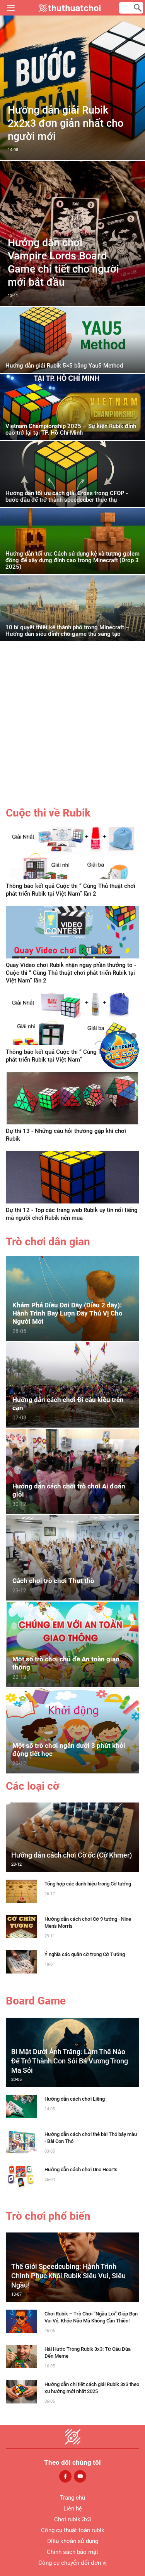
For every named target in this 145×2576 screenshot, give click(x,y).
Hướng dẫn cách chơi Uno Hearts (81, 2169)
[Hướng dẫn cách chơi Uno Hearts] (21, 2176)
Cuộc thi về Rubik (48, 813)
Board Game (36, 2001)
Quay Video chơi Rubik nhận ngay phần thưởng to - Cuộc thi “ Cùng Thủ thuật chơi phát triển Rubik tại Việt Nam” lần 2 (71, 973)
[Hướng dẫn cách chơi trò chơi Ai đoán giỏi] (72, 1471)
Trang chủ (72, 2498)
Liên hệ (73, 2509)
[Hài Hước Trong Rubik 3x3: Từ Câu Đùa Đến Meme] (21, 2356)
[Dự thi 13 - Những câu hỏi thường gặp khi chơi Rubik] (72, 1098)
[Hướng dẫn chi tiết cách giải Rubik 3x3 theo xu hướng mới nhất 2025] (21, 2391)
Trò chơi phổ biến (48, 2216)
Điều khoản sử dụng (73, 2541)
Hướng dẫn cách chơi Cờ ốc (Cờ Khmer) (72, 1855)
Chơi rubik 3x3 (72, 2519)
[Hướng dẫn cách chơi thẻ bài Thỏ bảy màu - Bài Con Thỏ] (21, 2141)
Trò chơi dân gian (48, 1242)
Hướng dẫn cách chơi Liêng (75, 2099)
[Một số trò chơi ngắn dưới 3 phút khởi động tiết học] (72, 1730)
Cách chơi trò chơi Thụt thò (53, 1581)
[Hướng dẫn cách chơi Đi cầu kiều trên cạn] (72, 1384)
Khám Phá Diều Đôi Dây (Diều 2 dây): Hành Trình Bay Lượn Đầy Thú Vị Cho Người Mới (67, 1313)
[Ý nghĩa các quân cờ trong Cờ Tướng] (21, 1961)
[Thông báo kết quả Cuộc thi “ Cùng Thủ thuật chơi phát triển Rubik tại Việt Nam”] (72, 1019)
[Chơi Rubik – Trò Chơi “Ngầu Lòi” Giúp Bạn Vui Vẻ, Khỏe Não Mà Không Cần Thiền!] (21, 2321)
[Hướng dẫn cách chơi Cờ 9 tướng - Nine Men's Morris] (21, 1926)
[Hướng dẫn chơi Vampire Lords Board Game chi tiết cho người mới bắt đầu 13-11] (72, 304)
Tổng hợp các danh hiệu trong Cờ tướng (88, 1884)
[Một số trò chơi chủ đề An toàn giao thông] (72, 1644)
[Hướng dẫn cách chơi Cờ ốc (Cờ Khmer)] (72, 1837)
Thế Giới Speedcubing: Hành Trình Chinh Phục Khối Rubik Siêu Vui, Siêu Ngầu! (68, 2276)
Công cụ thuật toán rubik (73, 2530)
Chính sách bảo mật (72, 2552)
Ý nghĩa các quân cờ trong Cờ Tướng (85, 1954)
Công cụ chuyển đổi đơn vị (72, 2563)
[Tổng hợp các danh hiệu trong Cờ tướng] (21, 1891)
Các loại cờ (32, 1786)
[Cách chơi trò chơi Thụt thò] (72, 1557)
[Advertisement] (72, 729)
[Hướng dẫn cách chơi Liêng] (21, 2106)
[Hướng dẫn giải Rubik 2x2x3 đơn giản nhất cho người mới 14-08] (72, 158)
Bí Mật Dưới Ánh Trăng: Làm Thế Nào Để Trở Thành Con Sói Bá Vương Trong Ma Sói (70, 2061)
